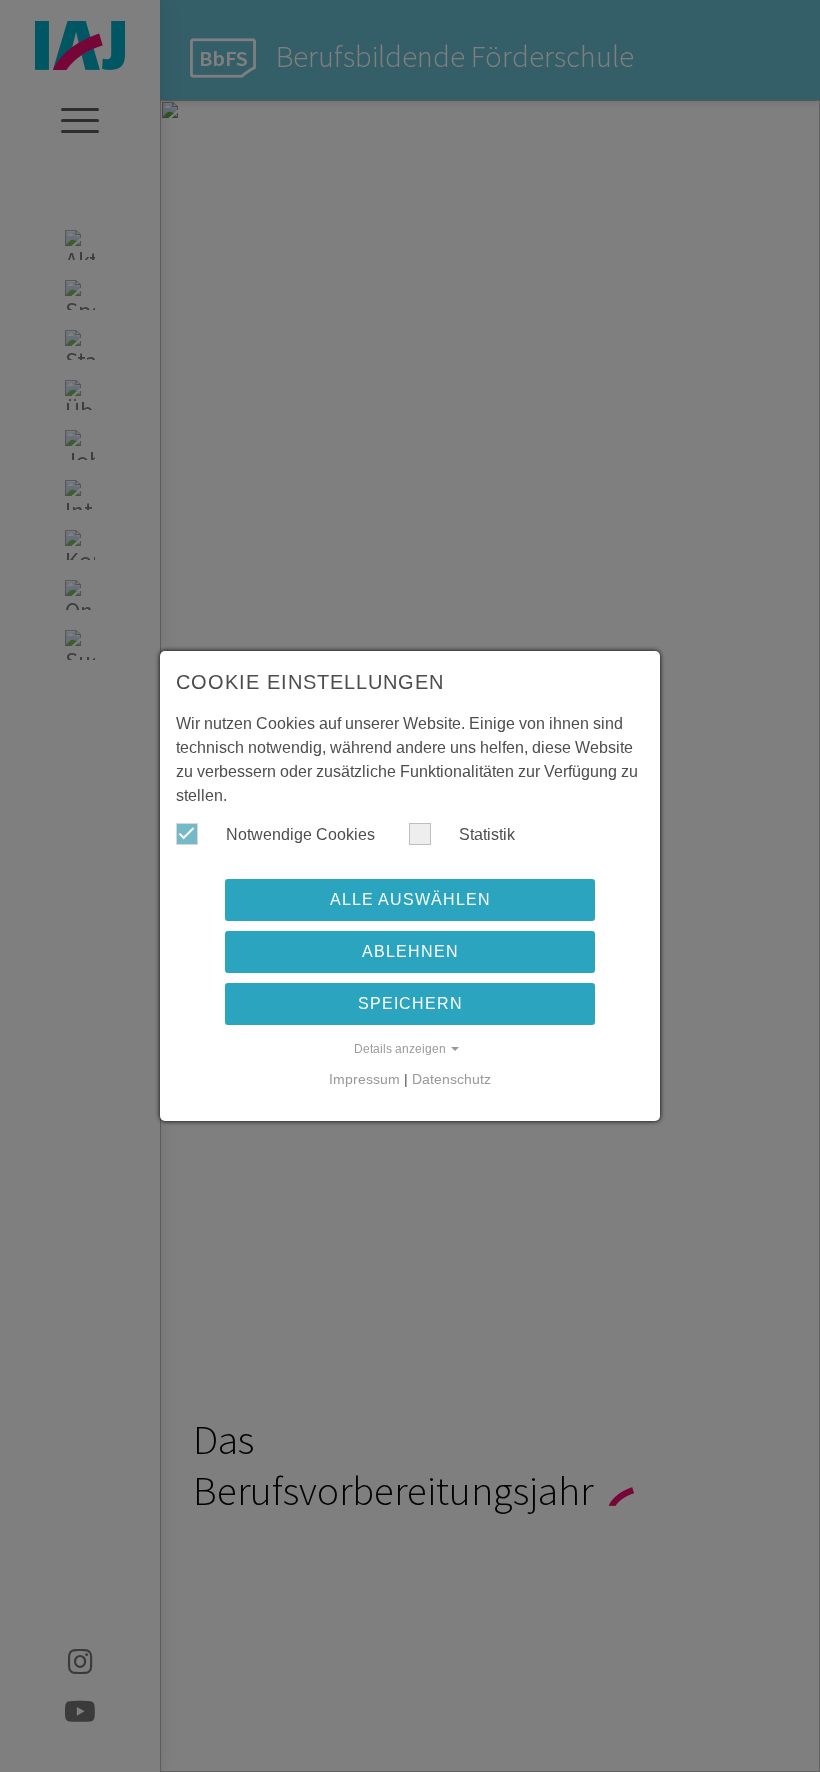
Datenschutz (451, 1079)
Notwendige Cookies (298, 834)
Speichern (410, 1003)
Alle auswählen (410, 899)
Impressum (364, 1079)
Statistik (485, 834)
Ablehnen (410, 951)
